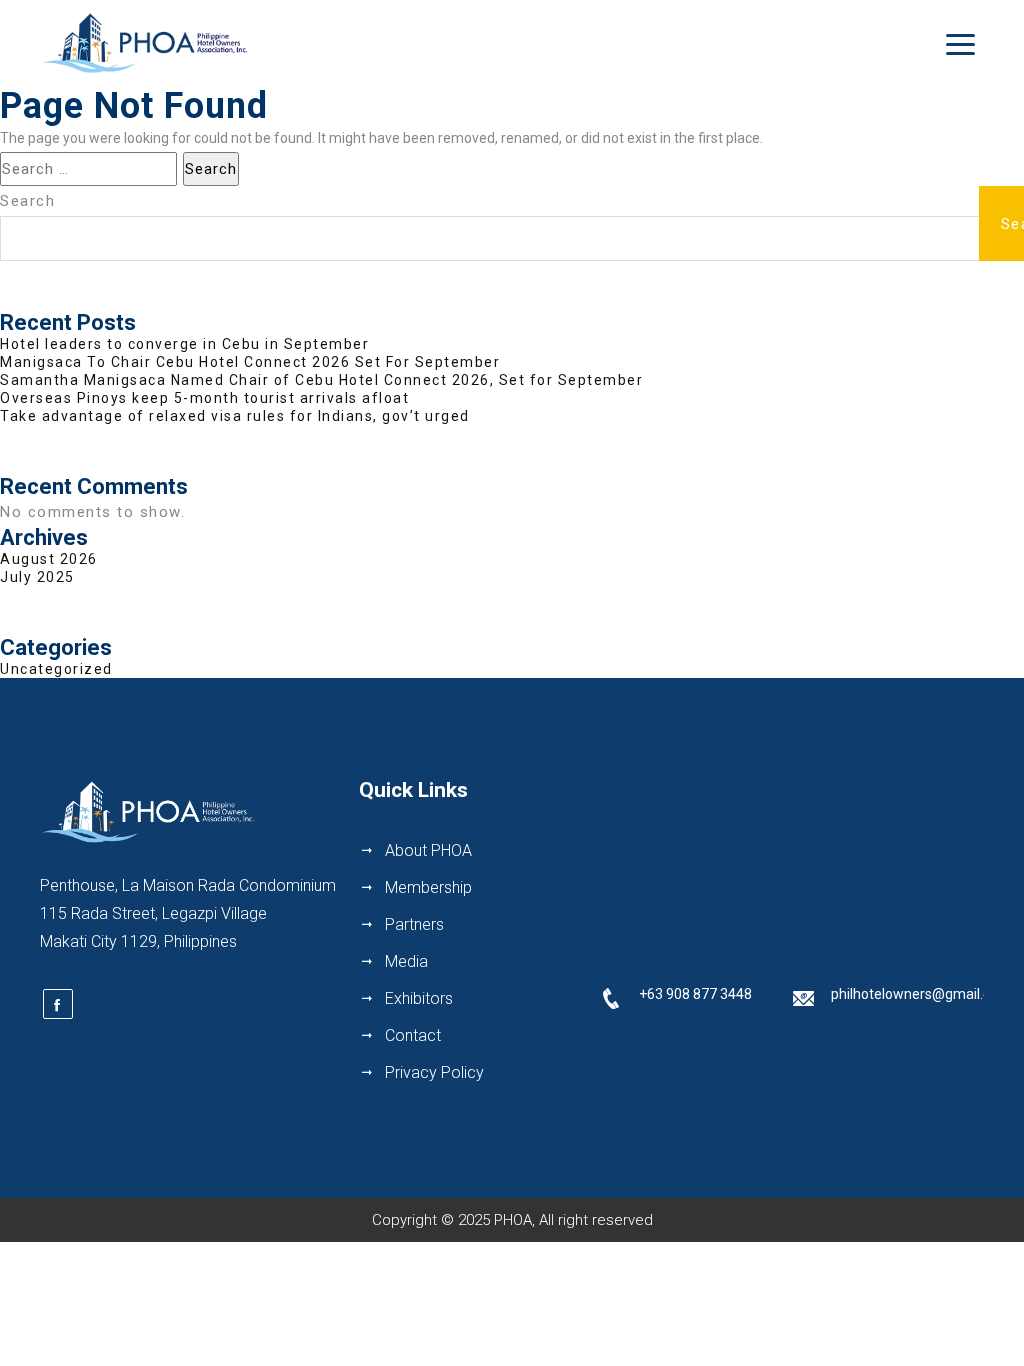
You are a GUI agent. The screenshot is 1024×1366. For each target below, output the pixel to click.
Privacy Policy (434, 1072)
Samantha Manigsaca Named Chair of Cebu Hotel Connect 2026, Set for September (321, 380)
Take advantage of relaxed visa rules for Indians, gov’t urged (235, 416)
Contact (413, 1035)
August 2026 (49, 559)
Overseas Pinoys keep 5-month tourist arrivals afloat (204, 398)
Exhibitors (419, 998)
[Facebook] (58, 1004)
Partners (414, 924)
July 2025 (37, 577)
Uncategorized (56, 669)
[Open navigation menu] (961, 44)
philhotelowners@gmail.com (921, 994)
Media (406, 961)
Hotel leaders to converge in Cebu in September (184, 344)
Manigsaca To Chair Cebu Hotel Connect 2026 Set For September (250, 362)
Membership (428, 887)
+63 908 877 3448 (695, 994)
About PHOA (428, 850)
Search (27, 201)
